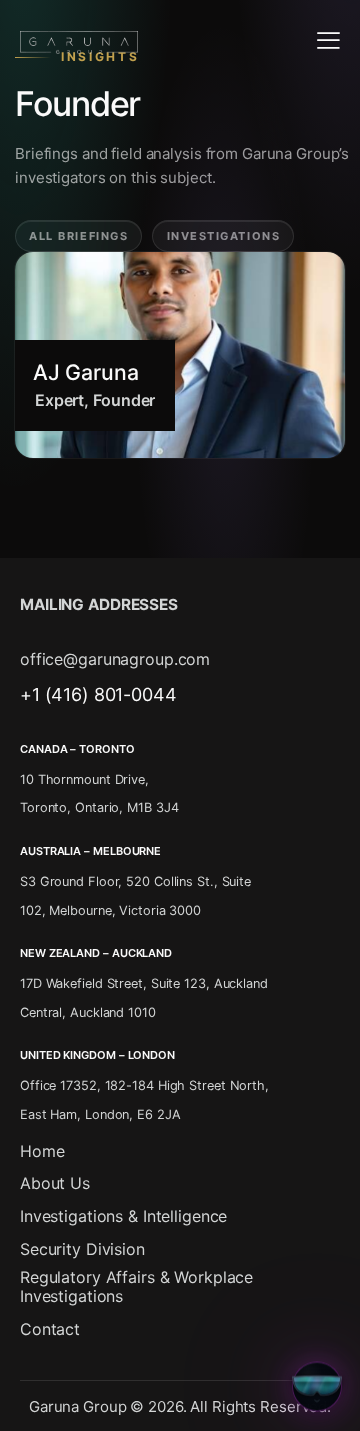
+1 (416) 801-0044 (98, 694)
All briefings (78, 236)
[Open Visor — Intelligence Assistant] (317, 1385)
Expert (59, 400)
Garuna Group (78, 1406)
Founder (124, 400)
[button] (328, 39)
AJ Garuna (85, 372)
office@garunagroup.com (115, 659)
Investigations (224, 236)
